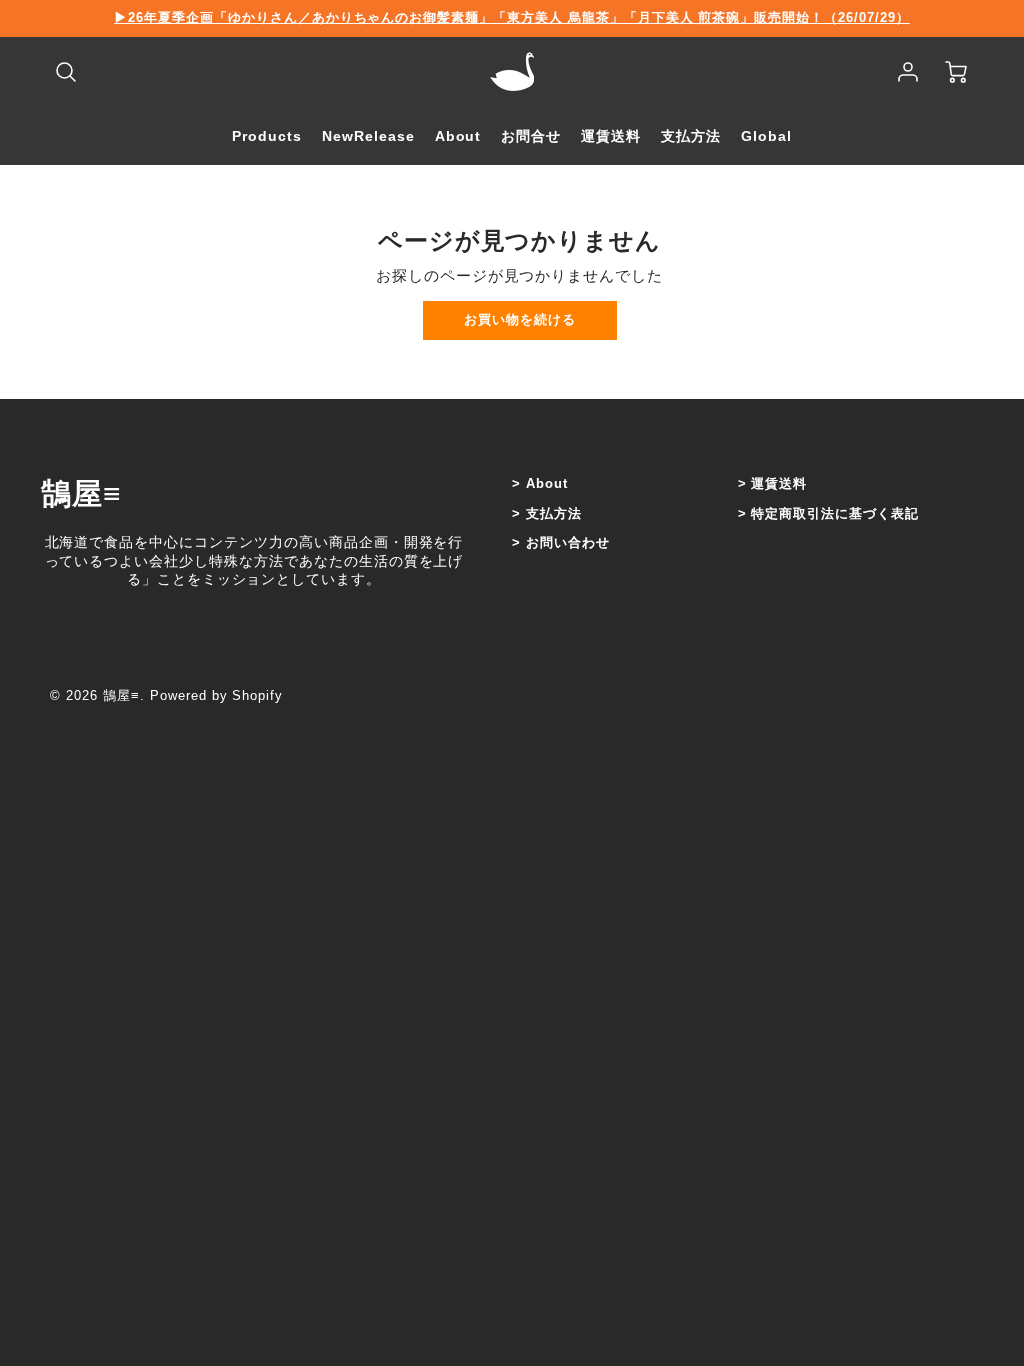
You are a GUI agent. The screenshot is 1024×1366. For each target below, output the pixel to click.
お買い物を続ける (520, 319)
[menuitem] (267, 136)
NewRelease (368, 136)
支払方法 (691, 136)
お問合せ (531, 136)
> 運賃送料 (773, 483)
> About (540, 483)
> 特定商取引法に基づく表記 (828, 513)
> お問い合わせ (561, 542)
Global (766, 136)
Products (267, 136)
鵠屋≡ (81, 493)
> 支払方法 (547, 513)
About (458, 136)
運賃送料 (611, 136)
